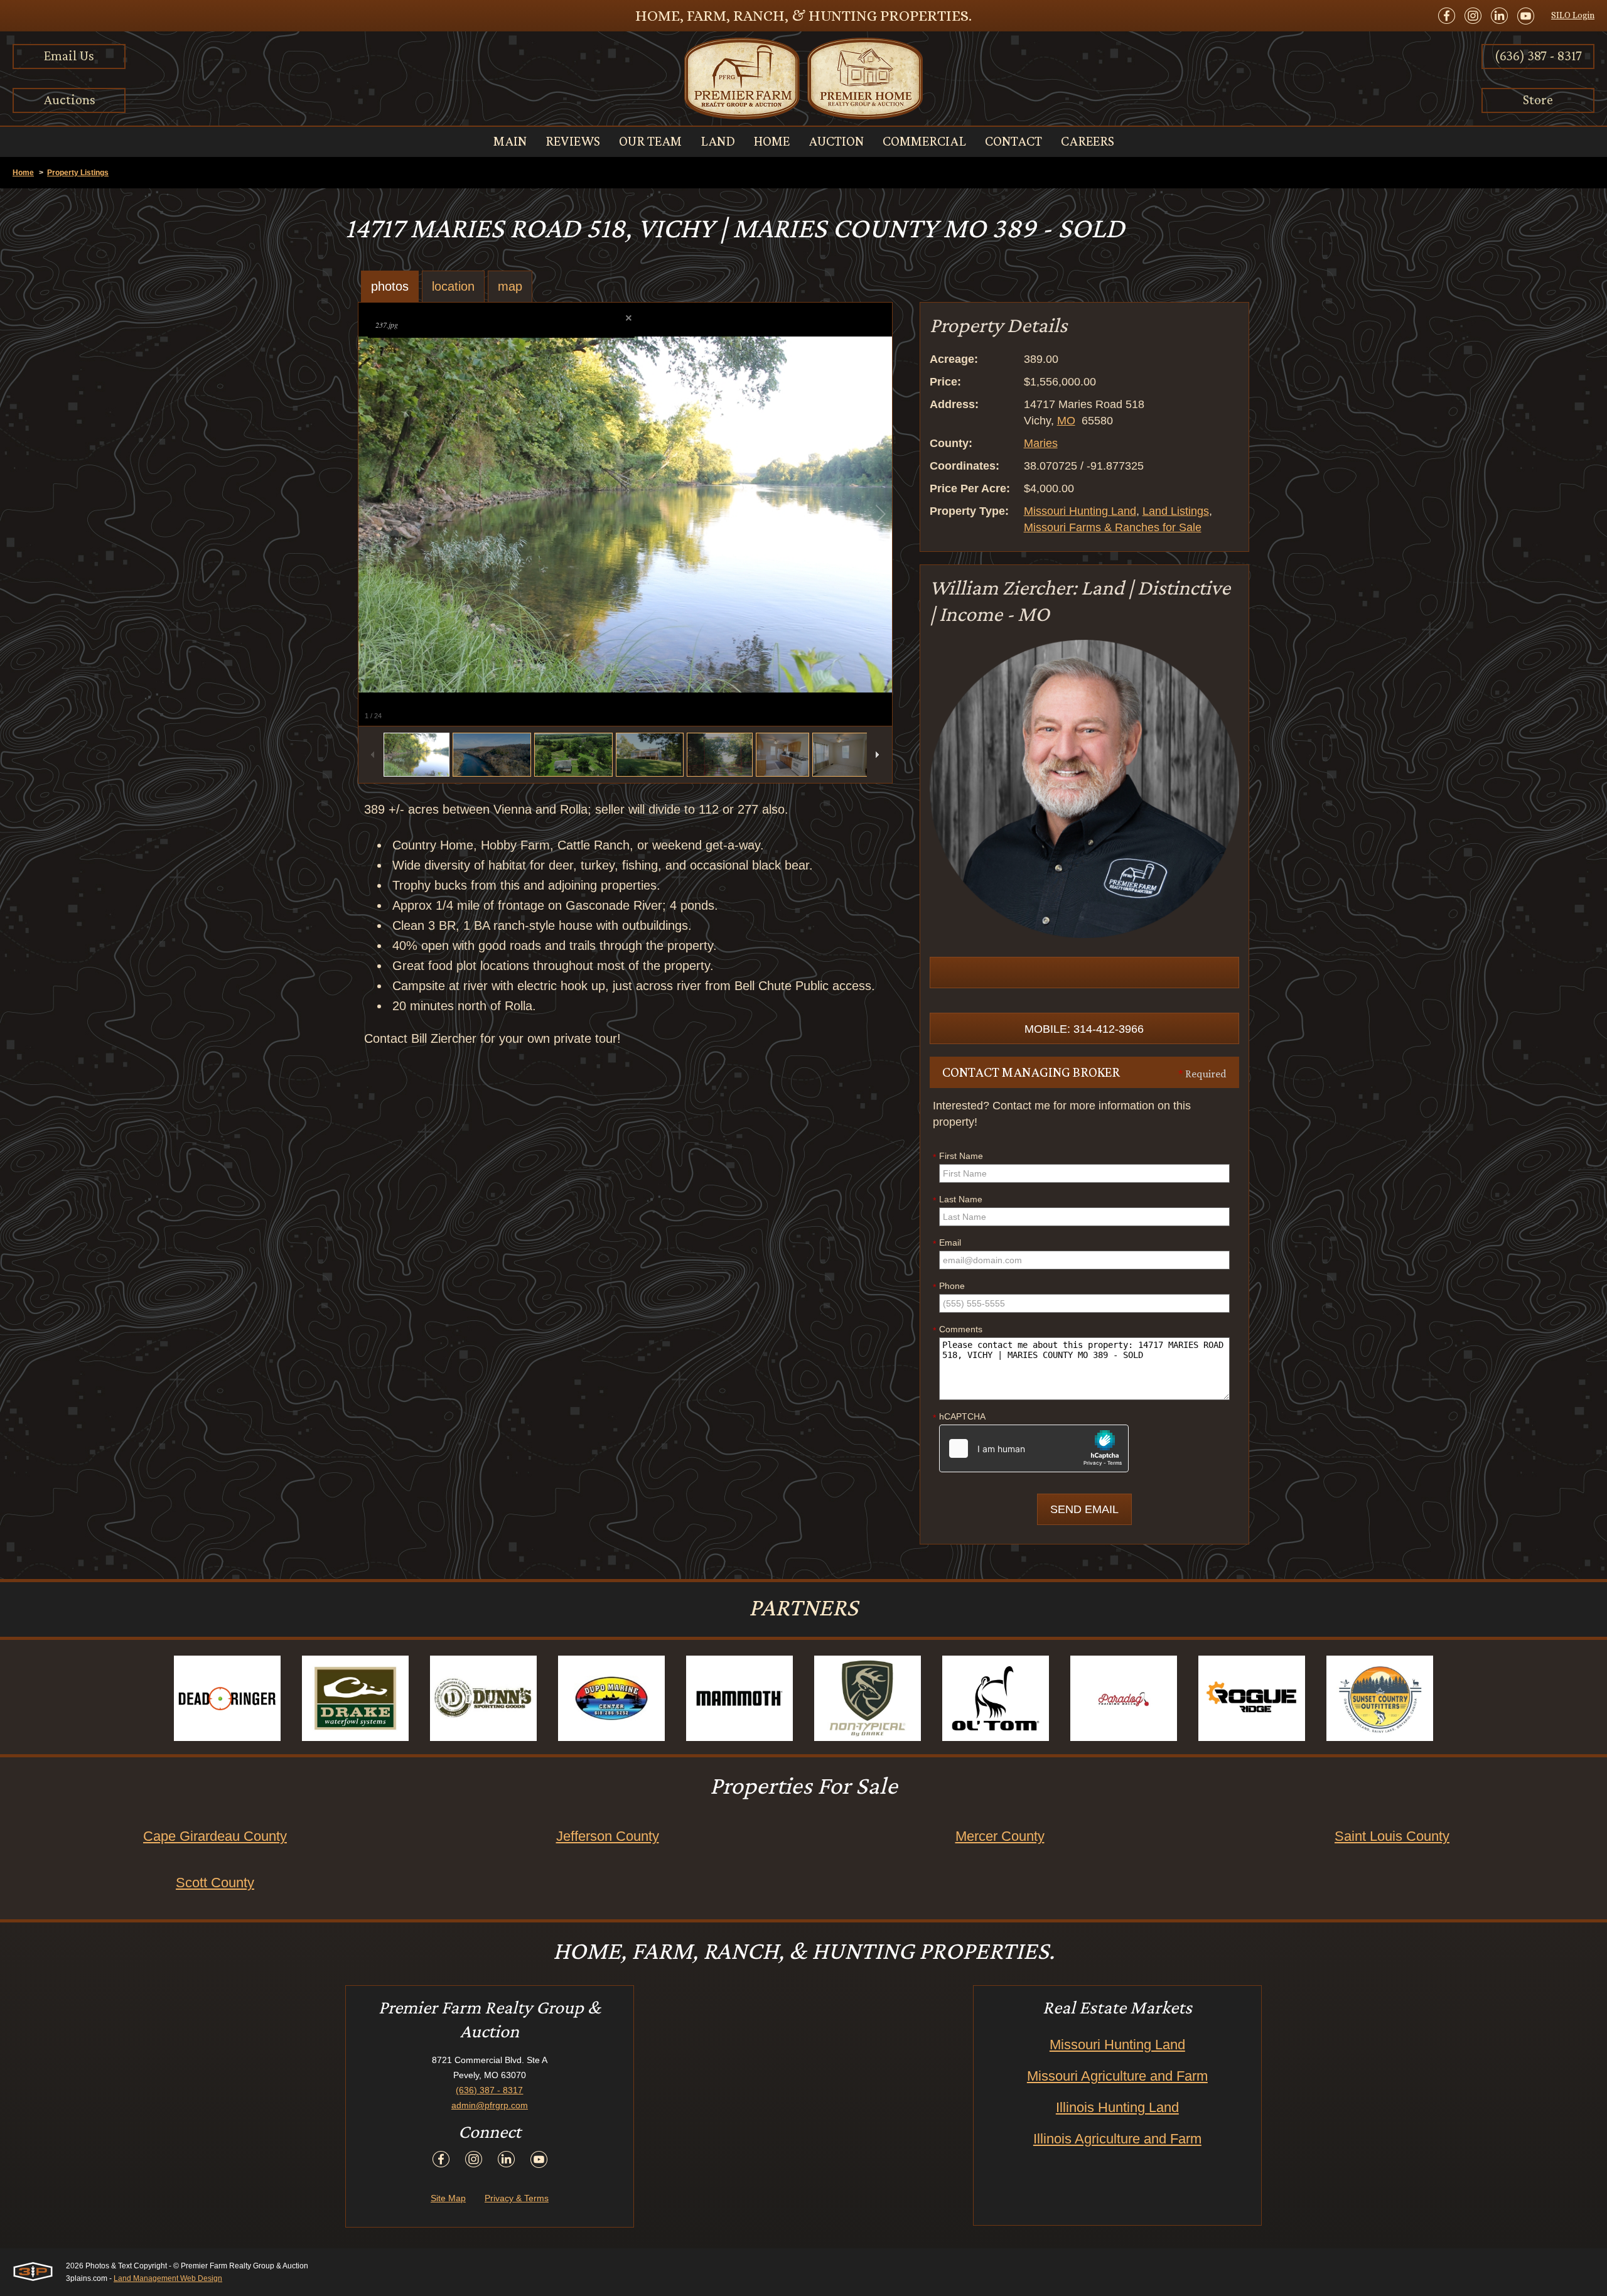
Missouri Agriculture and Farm (1117, 2076)
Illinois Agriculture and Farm (1117, 2139)
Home (23, 173)
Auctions (69, 100)
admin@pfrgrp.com (490, 2105)
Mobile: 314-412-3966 (1084, 1029)
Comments (958, 1330)
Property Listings (78, 173)
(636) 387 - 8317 (1538, 56)
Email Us (69, 56)
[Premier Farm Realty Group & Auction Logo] (803, 78)
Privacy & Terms (517, 2198)
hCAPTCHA (959, 1417)
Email (947, 1243)
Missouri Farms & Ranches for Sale (1113, 527)
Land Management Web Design (168, 2278)
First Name (958, 1156)
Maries (1041, 443)
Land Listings (1176, 511)
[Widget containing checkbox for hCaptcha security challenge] (1034, 1448)
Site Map (448, 2198)
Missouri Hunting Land (1080, 511)
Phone (949, 1286)
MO (1066, 421)
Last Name (958, 1200)
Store (1538, 100)
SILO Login (1573, 15)
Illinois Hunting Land (1117, 2107)
